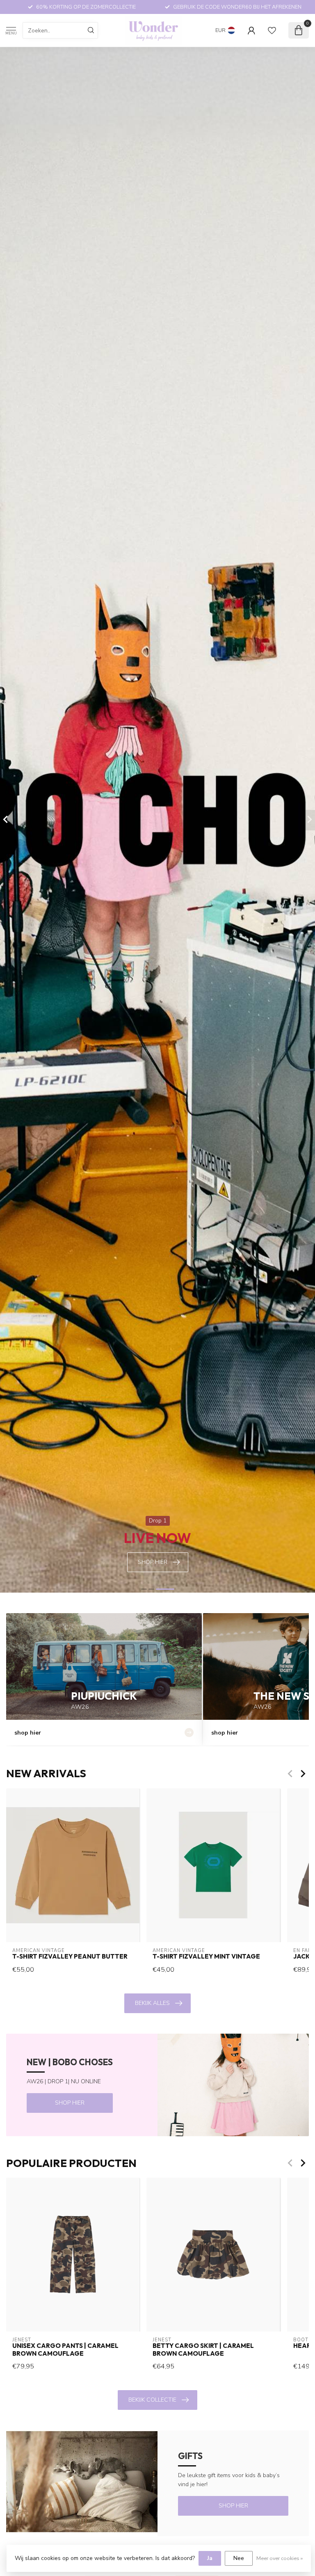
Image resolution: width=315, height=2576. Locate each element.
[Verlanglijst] (272, 30)
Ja (210, 2558)
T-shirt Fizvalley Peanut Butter (70, 1957)
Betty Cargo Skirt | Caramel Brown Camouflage (203, 2350)
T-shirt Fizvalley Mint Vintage (206, 1957)
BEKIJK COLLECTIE (152, 2400)
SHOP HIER (70, 2103)
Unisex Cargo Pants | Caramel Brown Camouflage (65, 2350)
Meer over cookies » (280, 2558)
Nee (239, 2558)
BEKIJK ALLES (152, 2003)
